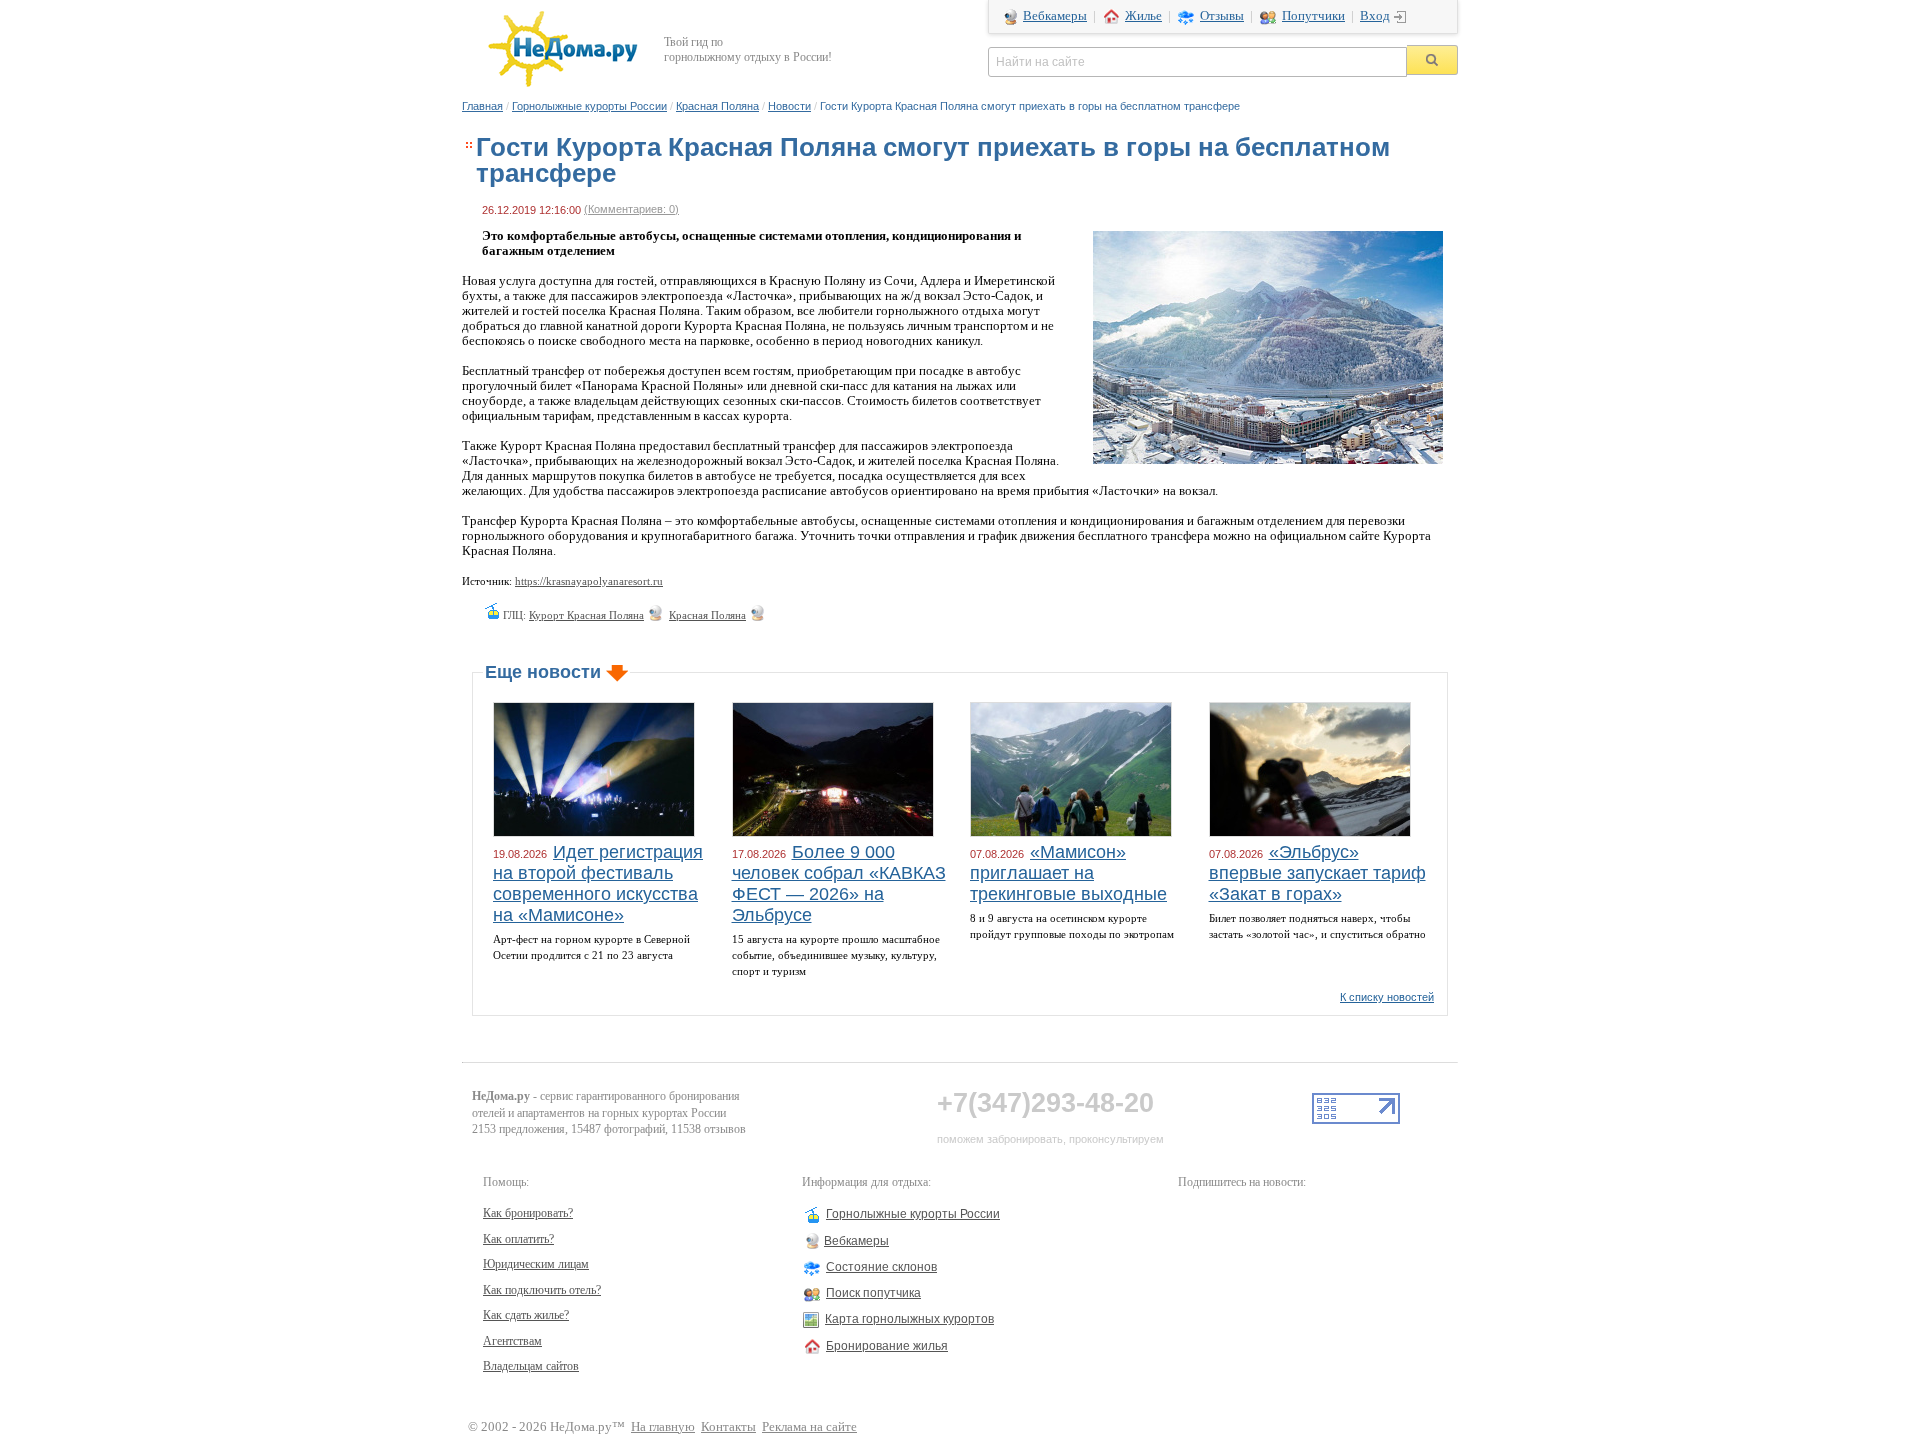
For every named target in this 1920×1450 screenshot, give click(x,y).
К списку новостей (1387, 997)
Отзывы (1222, 16)
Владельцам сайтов (531, 1366)
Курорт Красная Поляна (586, 615)
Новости (789, 106)
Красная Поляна (717, 106)
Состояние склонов (881, 1267)
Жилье (1143, 16)
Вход (1375, 16)
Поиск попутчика (873, 1293)
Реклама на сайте (809, 1427)
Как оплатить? (518, 1239)
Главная (482, 106)
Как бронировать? (528, 1213)
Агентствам (512, 1341)
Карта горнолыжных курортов (909, 1319)
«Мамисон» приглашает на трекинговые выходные (1068, 873)
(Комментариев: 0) (631, 209)
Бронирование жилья (887, 1346)
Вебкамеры (1055, 16)
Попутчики (1313, 16)
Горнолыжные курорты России (589, 106)
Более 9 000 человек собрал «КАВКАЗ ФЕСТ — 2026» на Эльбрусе (839, 883)
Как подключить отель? (542, 1290)
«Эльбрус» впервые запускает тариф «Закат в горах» (1317, 873)
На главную (663, 1427)
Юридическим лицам (536, 1264)
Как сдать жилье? (526, 1315)
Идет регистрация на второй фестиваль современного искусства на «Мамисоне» (598, 883)
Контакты (728, 1427)
